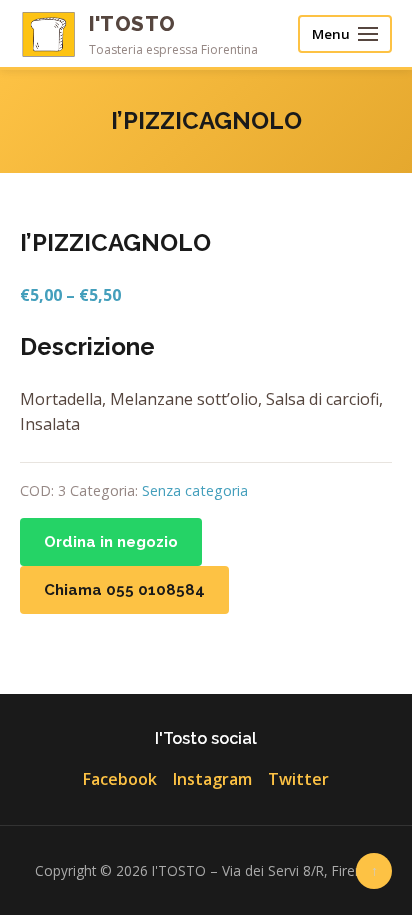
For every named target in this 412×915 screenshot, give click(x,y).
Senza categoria (195, 490)
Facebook (120, 779)
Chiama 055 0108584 (124, 590)
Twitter (298, 779)
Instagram (212, 779)
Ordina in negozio (111, 542)
